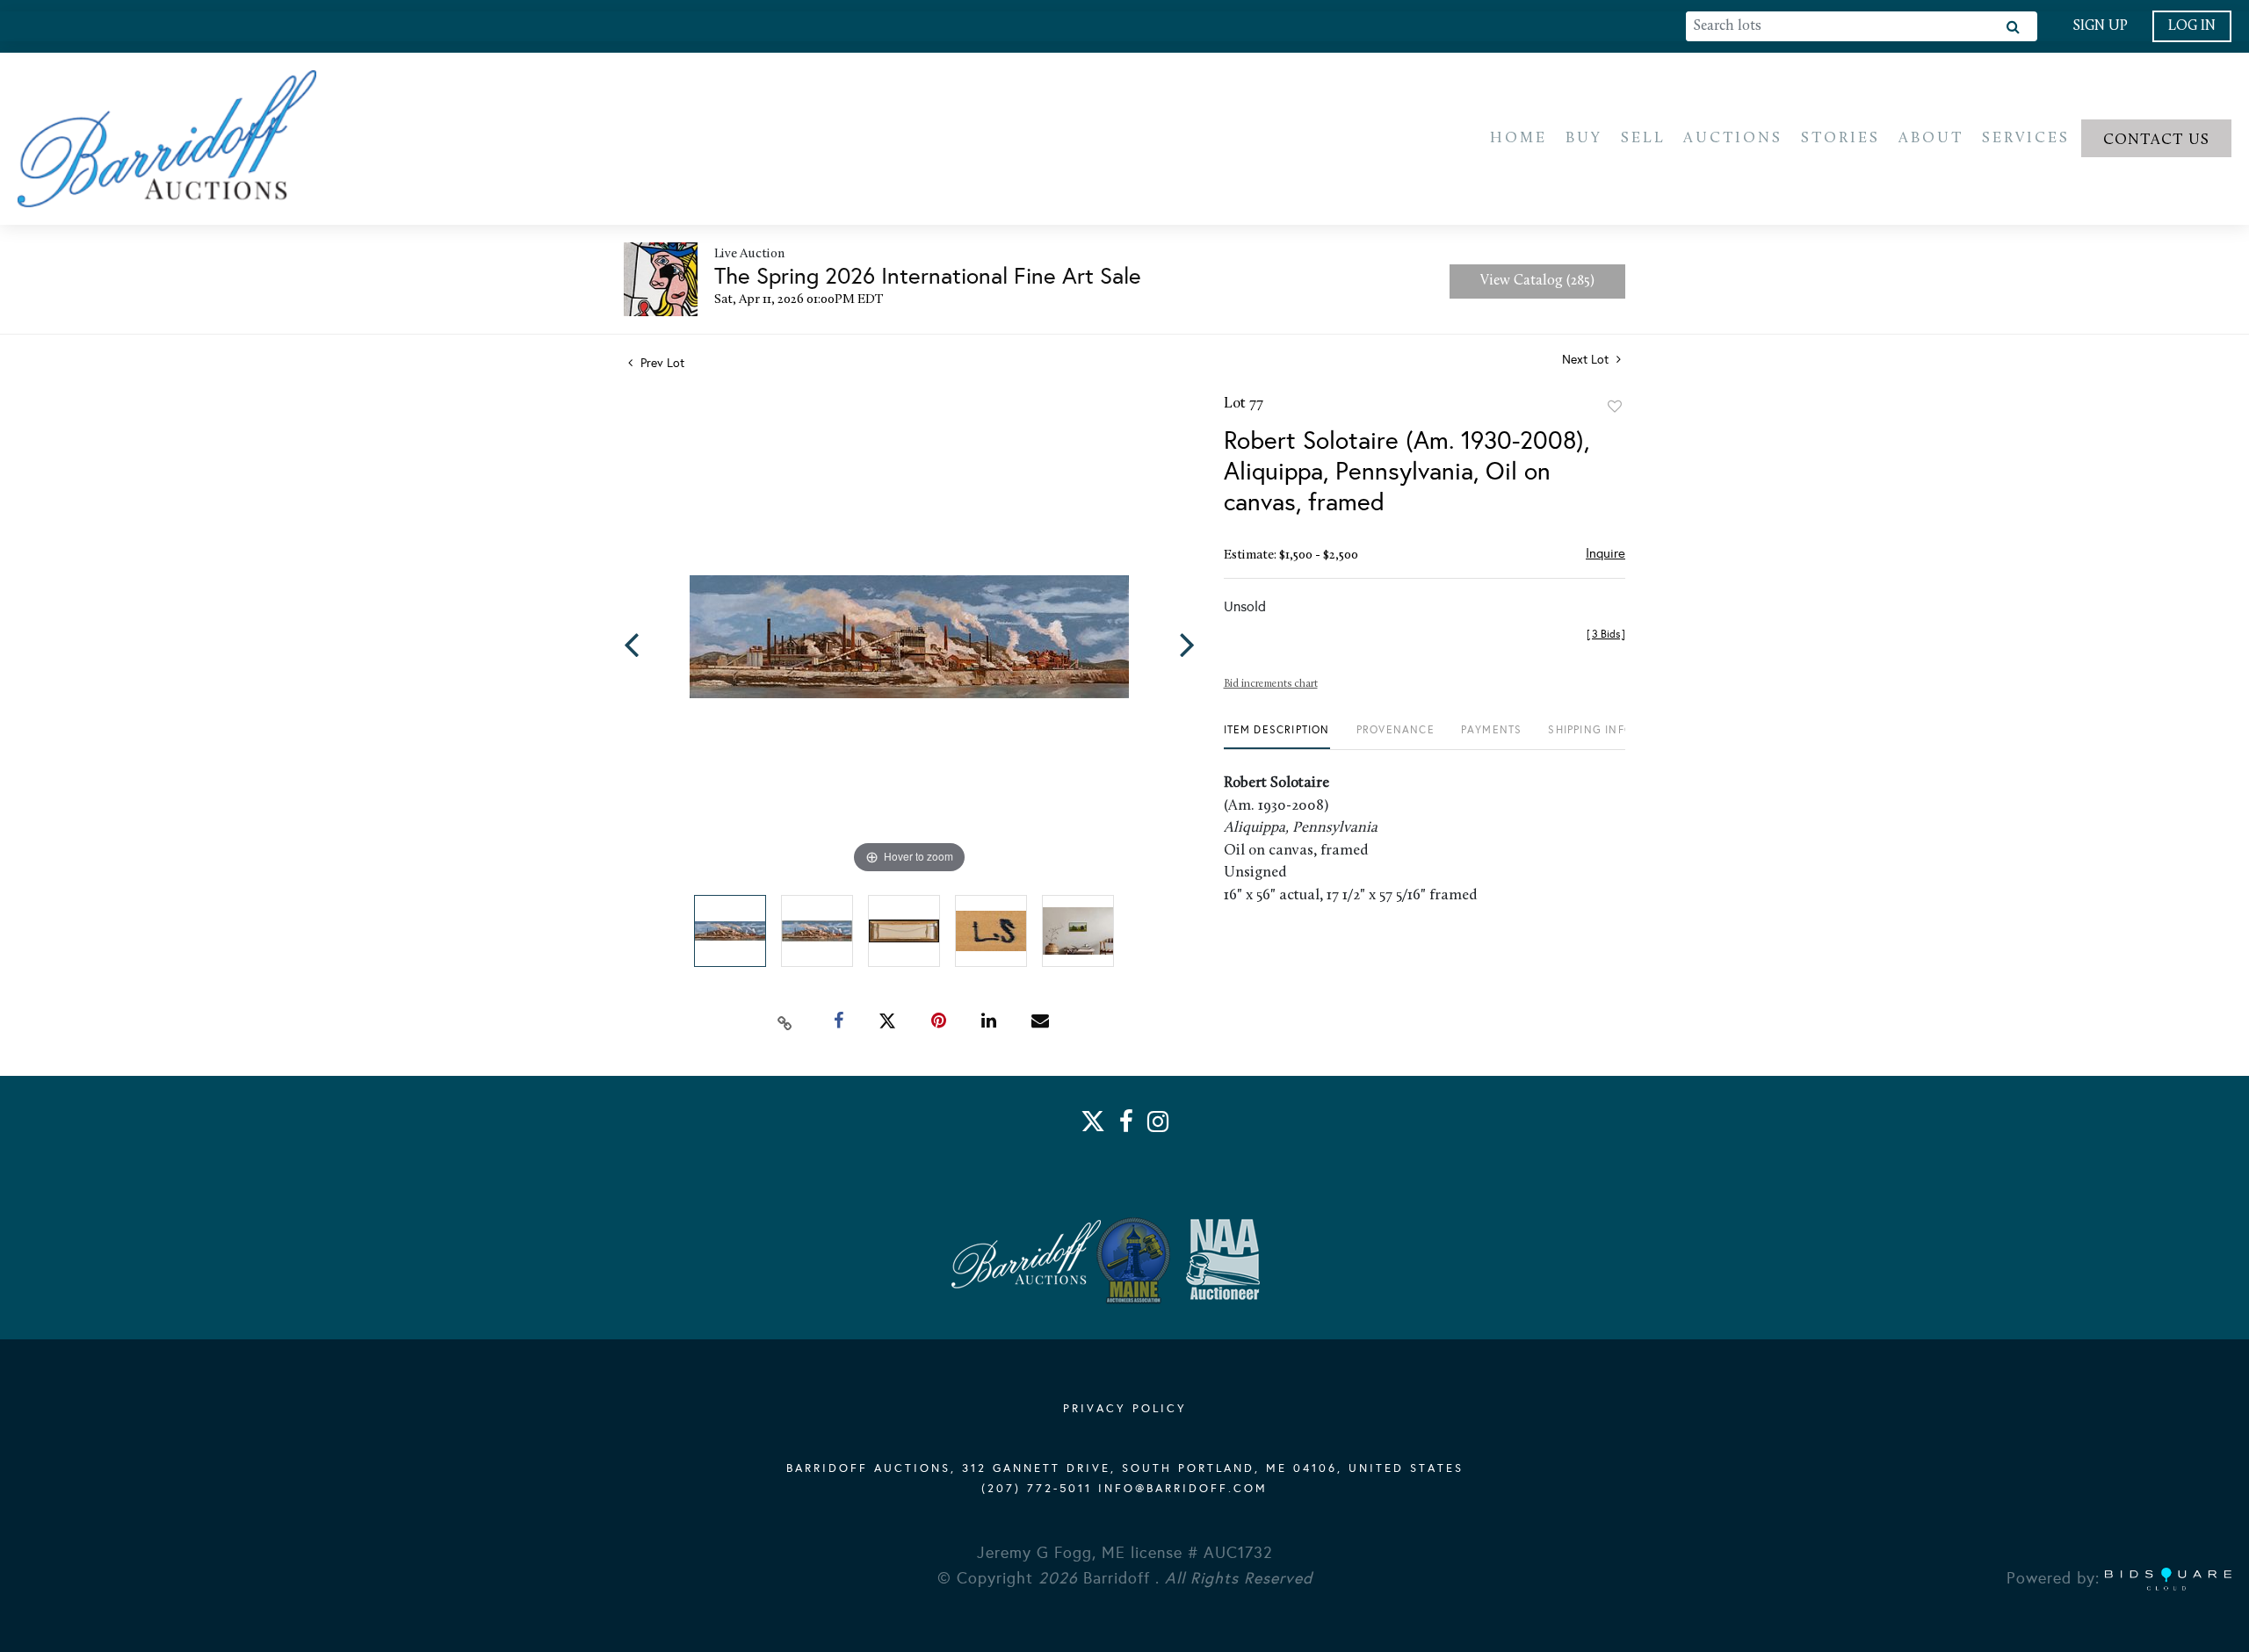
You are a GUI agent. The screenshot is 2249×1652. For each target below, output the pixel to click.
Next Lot (1587, 360)
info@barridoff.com (1183, 1489)
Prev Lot (661, 363)
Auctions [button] (1733, 138)
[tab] (1277, 736)
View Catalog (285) (1537, 281)
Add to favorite (1615, 407)
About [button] (1931, 138)
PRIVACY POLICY (1125, 1409)
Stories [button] (1840, 138)
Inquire (1605, 553)
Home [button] (1519, 138)
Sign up (2100, 26)
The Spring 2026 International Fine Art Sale (928, 276)
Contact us (2157, 140)
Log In (2192, 26)
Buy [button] (1584, 138)
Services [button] (2026, 138)
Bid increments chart (1271, 684)
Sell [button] (1643, 138)
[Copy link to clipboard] (785, 1021)
